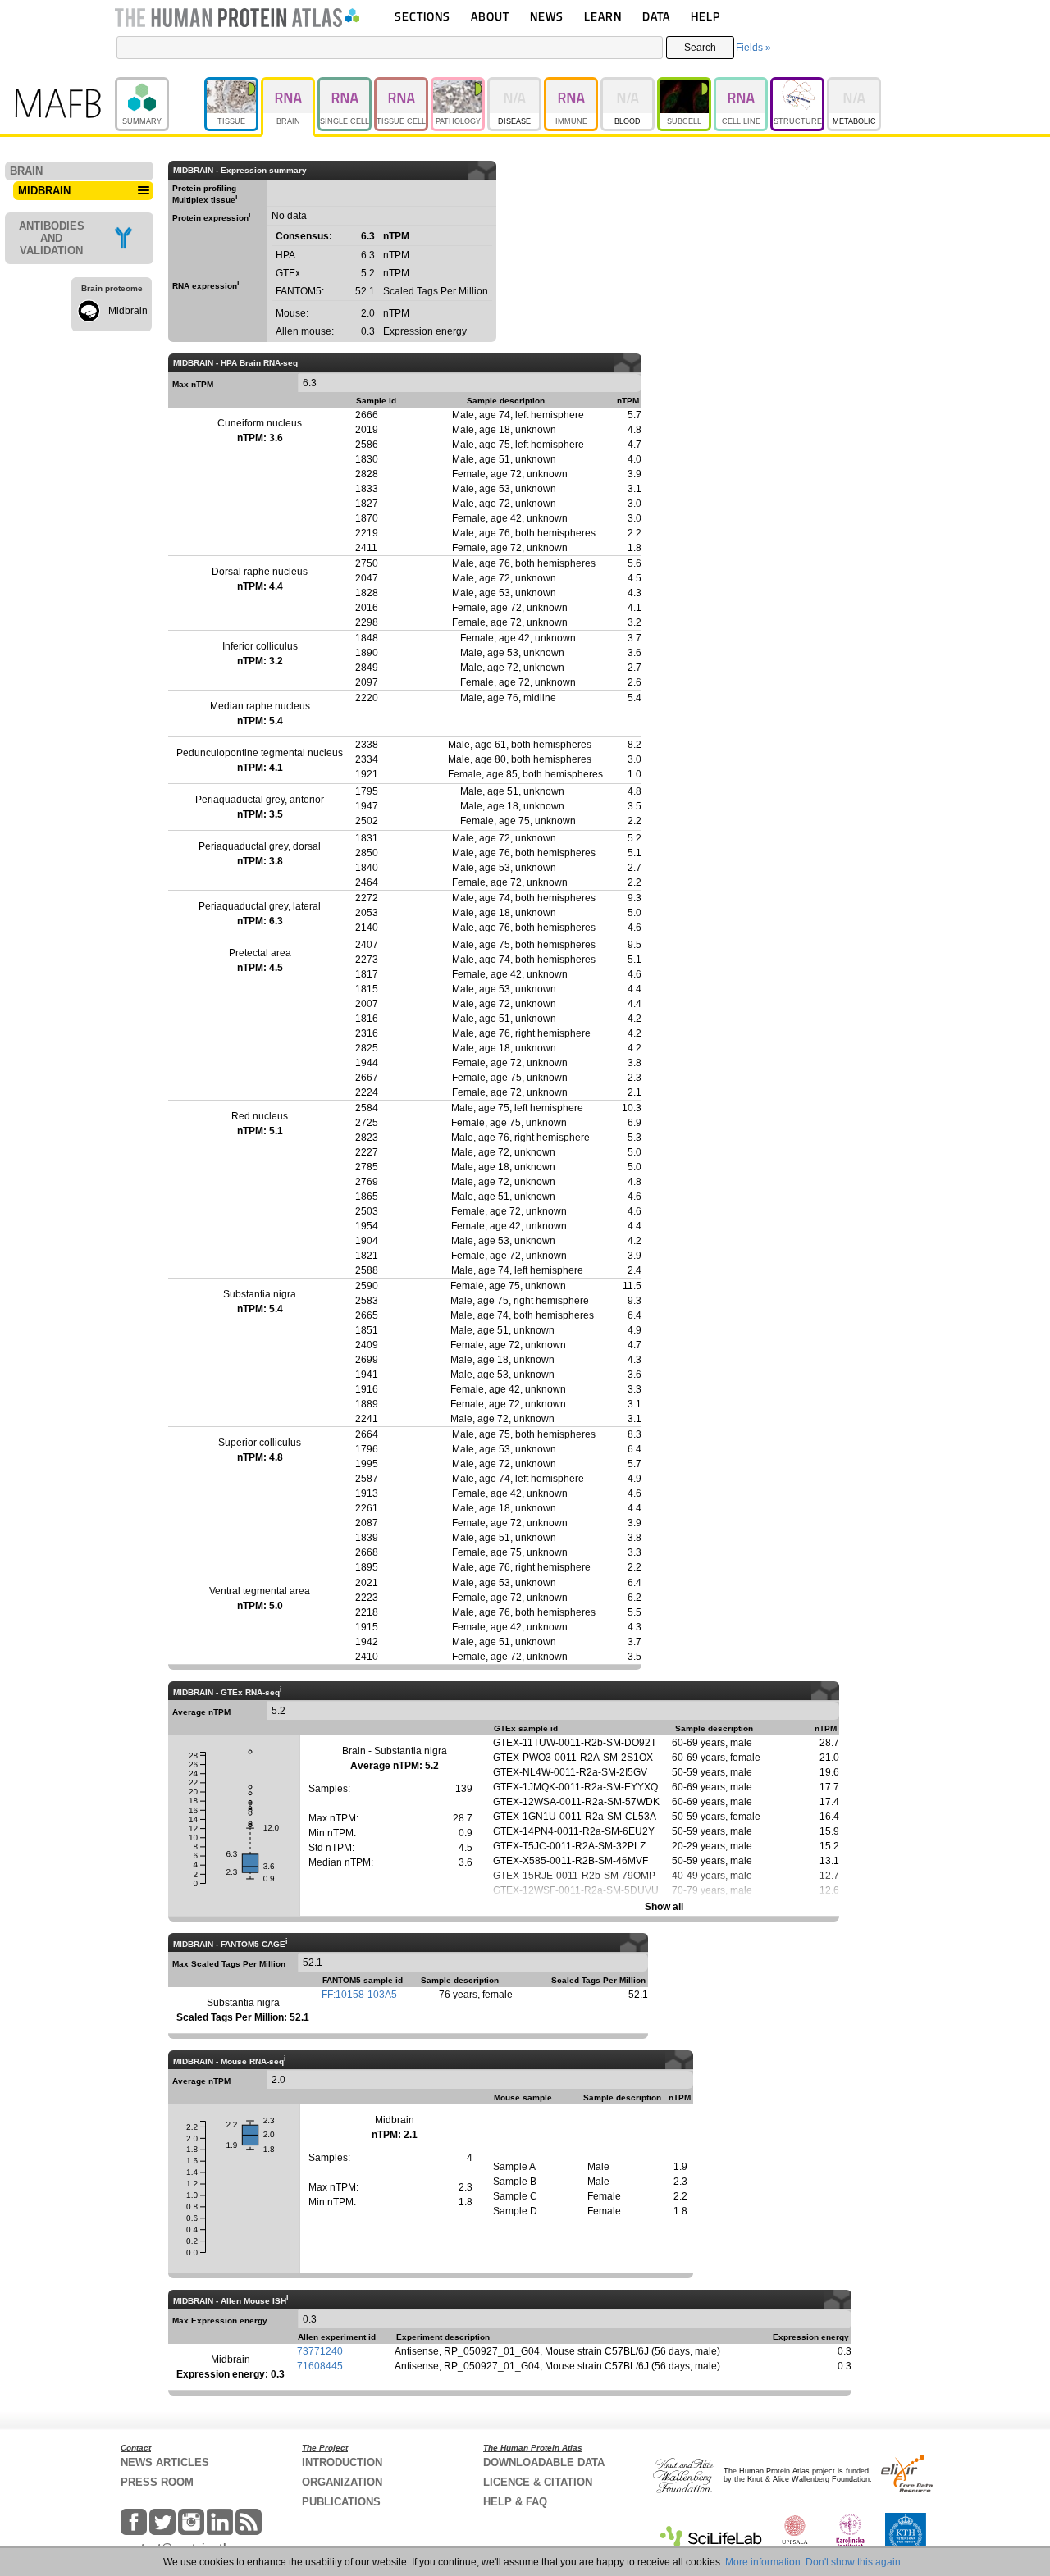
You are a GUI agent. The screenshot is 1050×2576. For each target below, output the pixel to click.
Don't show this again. (854, 2562)
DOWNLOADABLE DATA (544, 2462)
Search (700, 48)
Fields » (753, 48)
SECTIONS (422, 16)
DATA (656, 16)
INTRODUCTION (342, 2462)
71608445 (320, 2366)
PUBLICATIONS (341, 2502)
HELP (705, 16)
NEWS (547, 16)
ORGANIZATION (342, 2482)
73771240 (320, 2351)
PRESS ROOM (157, 2482)
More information (763, 2562)
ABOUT (490, 16)
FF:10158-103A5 (359, 1995)
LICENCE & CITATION (538, 2482)
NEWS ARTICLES (165, 2462)
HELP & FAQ (515, 2502)
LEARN (603, 16)
